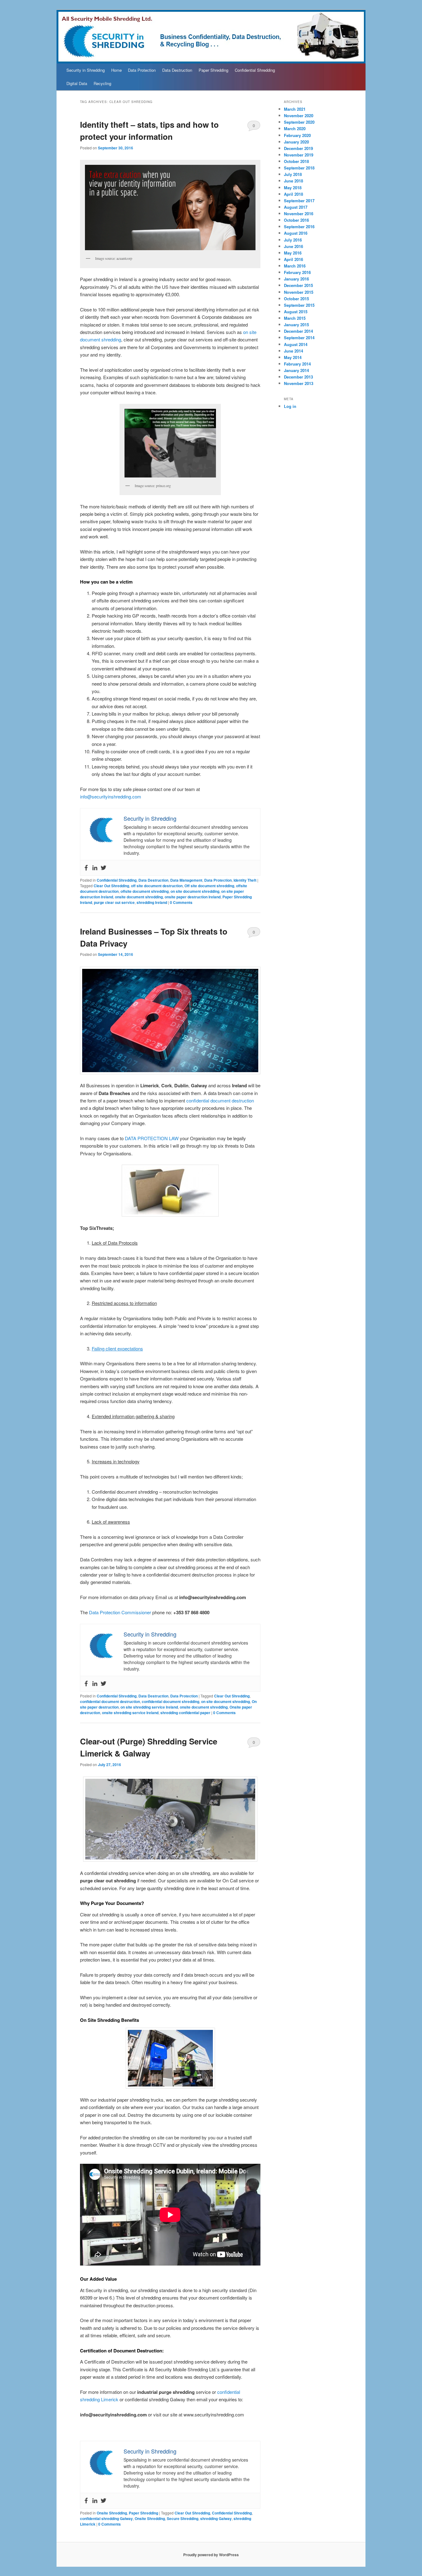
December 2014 (298, 331)
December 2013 (298, 377)
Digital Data (77, 83)
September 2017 (299, 201)
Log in (290, 406)
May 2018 (293, 188)
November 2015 (299, 292)
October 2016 (296, 220)
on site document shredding (195, 891)
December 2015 (298, 285)
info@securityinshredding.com (111, 796)
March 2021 (295, 109)
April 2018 (293, 194)
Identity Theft (245, 880)
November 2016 (299, 214)
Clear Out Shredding (111, 886)
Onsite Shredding (112, 2513)
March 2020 (295, 128)
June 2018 (293, 181)
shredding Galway (216, 2518)
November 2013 (299, 383)
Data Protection (142, 70)
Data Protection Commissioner (120, 1612)
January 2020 (296, 142)
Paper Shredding (213, 70)
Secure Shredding (183, 2518)
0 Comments (254, 127)
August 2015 (296, 312)
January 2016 (296, 279)
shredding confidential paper (185, 1713)
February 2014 (297, 364)
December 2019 (298, 148)
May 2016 (293, 253)
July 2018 (293, 174)
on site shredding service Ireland (149, 1707)
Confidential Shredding (255, 70)
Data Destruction (177, 70)
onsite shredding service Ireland (130, 1713)
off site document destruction (157, 886)
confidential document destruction (220, 1100)
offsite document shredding (145, 891)
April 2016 (293, 259)
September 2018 (299, 168)
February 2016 (297, 272)
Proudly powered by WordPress (211, 2555)
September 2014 (299, 338)
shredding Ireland (152, 902)
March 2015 (295, 318)
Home (116, 70)
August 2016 (296, 233)
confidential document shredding (171, 1701)
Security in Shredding (86, 70)
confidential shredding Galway (106, 2518)
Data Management (186, 880)
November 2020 (299, 116)
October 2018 (296, 161)
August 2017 (296, 207)
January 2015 (296, 325)
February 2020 (297, 135)
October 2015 (296, 299)
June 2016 (293, 246)
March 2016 (295, 266)
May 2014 (293, 357)
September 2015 (299, 305)
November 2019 (299, 155)
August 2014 (296, 344)
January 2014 (296, 370)
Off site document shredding (209, 886)
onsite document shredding (139, 897)
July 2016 (293, 240)
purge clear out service (114, 902)
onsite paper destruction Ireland (193, 897)
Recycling (102, 83)
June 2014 (293, 351)
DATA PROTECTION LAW (152, 1138)
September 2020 (299, 122)
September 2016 (299, 227)
